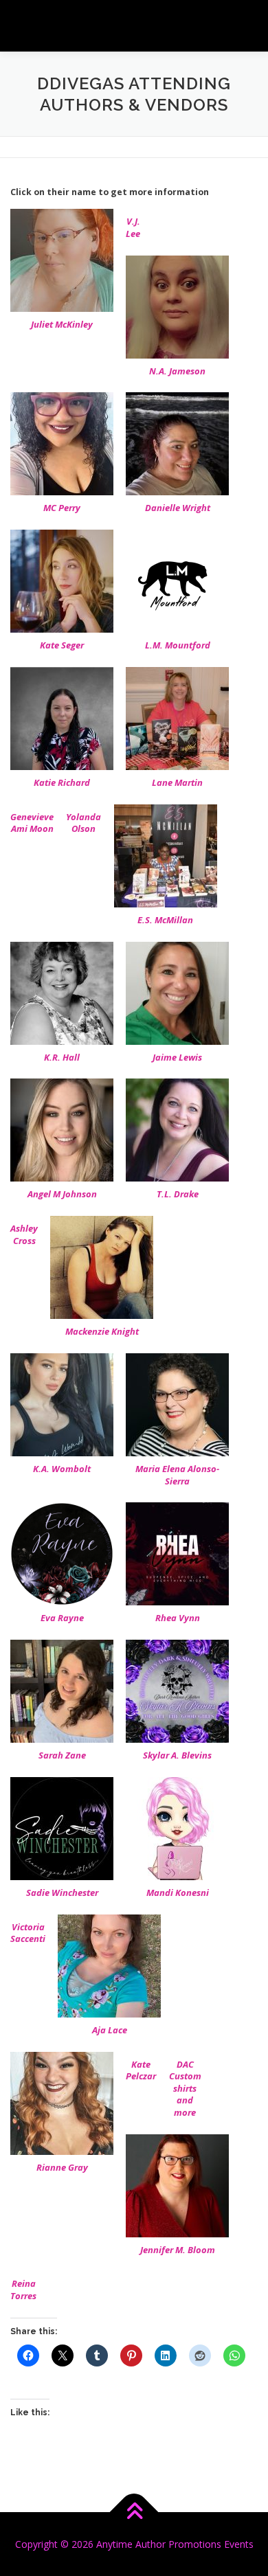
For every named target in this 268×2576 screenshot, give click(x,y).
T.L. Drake (178, 1194)
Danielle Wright (178, 508)
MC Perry (62, 508)
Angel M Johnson (62, 1194)
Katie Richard (62, 782)
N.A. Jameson (177, 371)
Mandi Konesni (178, 1893)
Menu (245, 26)
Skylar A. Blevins (177, 1755)
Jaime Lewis (177, 1057)
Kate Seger (62, 645)
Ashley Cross (24, 1234)
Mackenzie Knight (102, 1331)
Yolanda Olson (83, 823)
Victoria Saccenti (28, 1933)
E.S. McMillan (165, 920)
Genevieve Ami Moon (32, 823)
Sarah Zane (62, 1755)
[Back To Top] (134, 2512)
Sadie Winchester (62, 1893)
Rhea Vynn (178, 1618)
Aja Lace (110, 2030)
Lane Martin (177, 782)
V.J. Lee (133, 227)
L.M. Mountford (178, 645)
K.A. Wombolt (62, 1469)
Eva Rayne (62, 1618)
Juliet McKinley (62, 324)
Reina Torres (23, 2290)
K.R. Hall (62, 1057)
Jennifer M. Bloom (178, 2250)
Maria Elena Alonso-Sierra (177, 1475)
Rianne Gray (62, 2167)
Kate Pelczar (141, 2070)
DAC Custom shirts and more (185, 2088)
